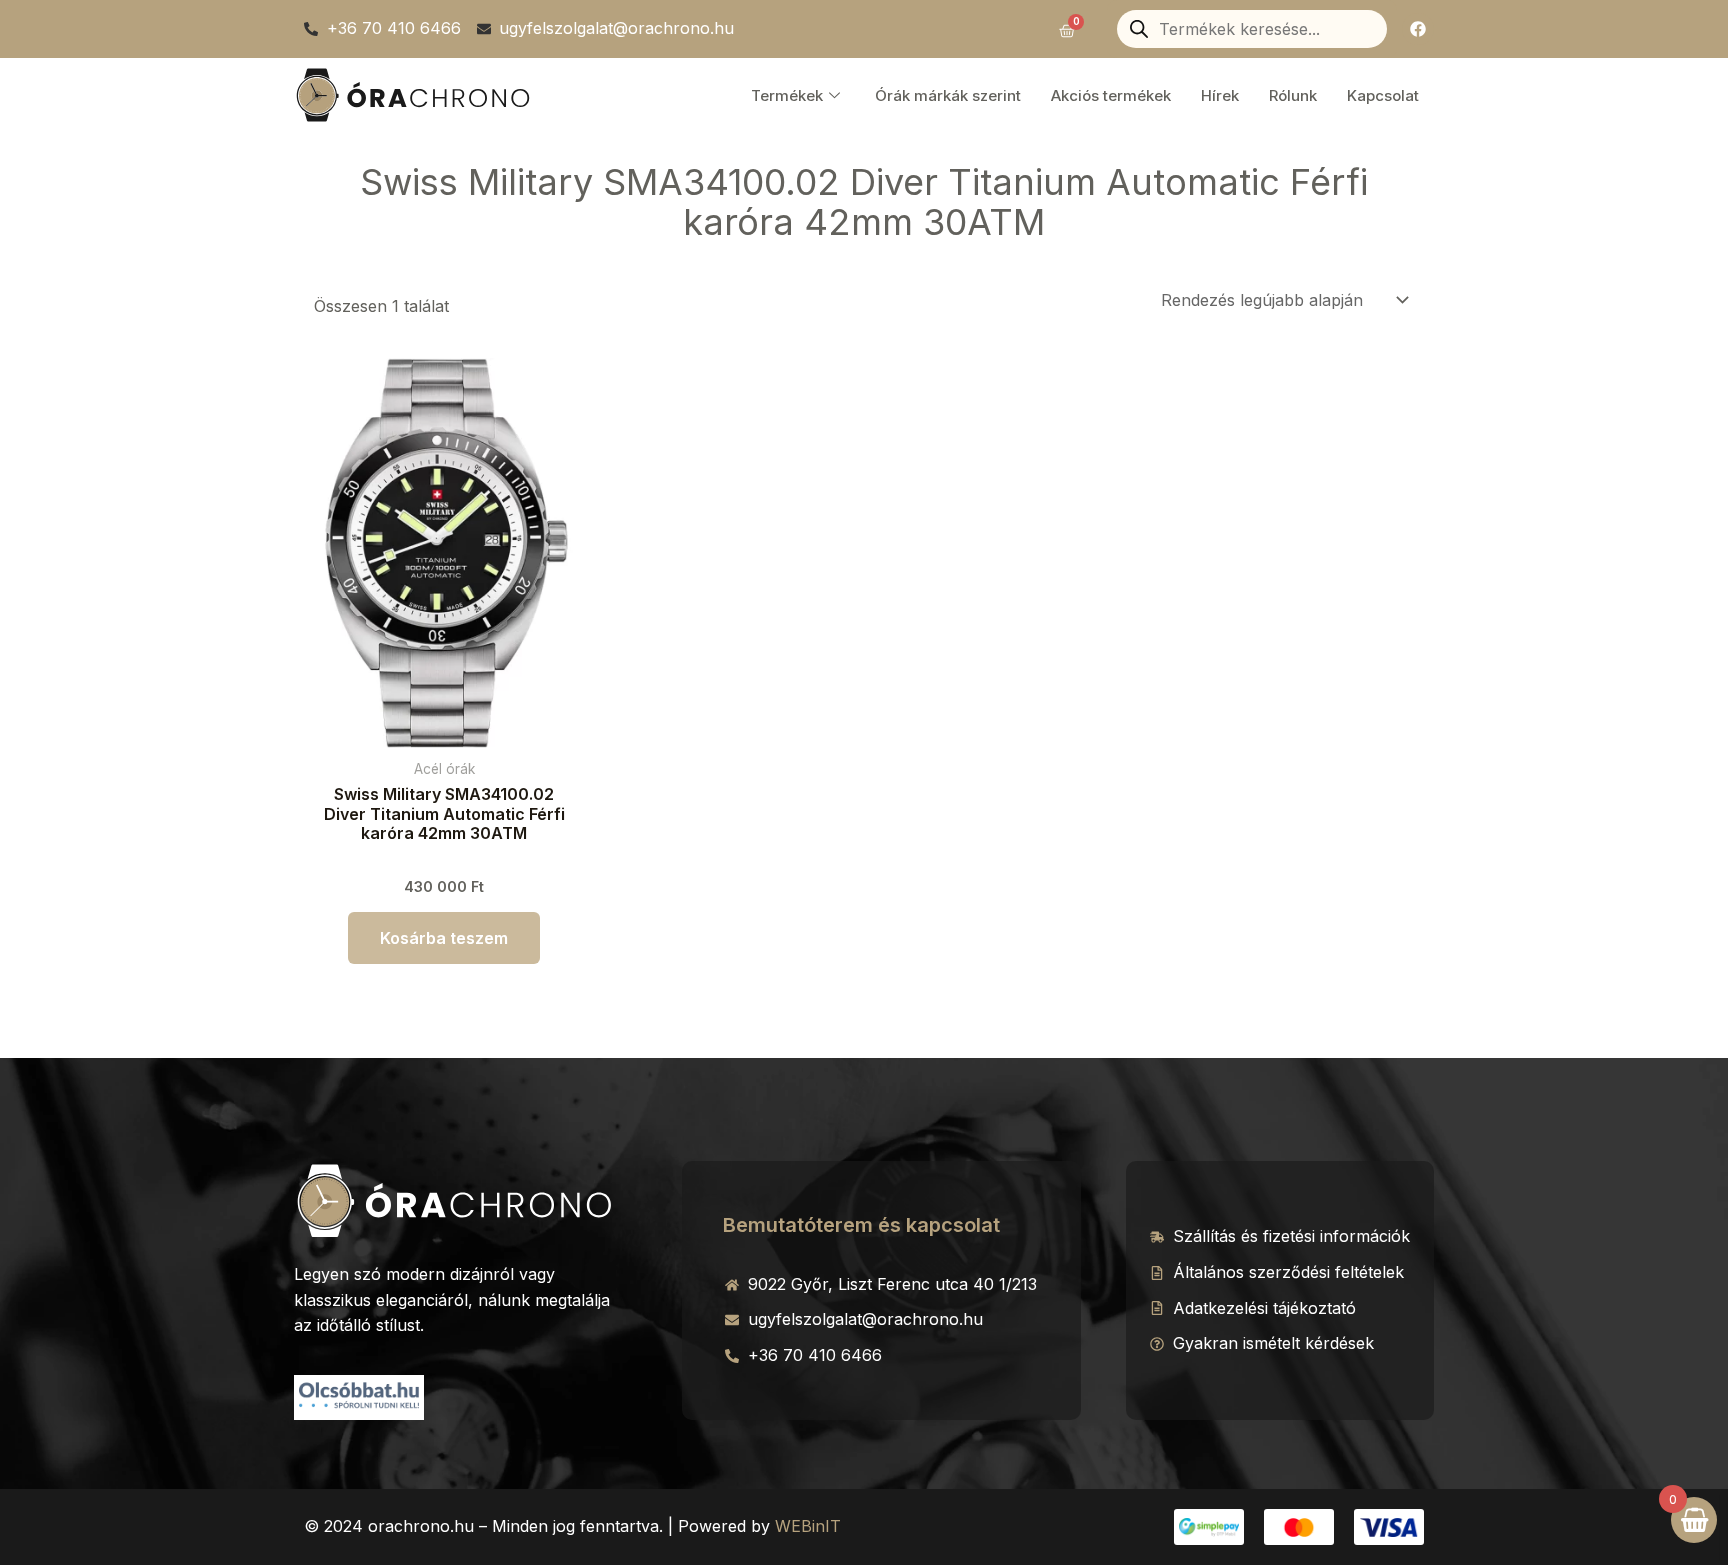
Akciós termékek (1111, 95)
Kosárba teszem (444, 938)
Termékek (787, 95)
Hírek (1220, 95)
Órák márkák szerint (948, 95)
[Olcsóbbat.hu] (359, 1395)
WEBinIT (808, 1526)
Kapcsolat (1383, 95)
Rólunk (1293, 95)
